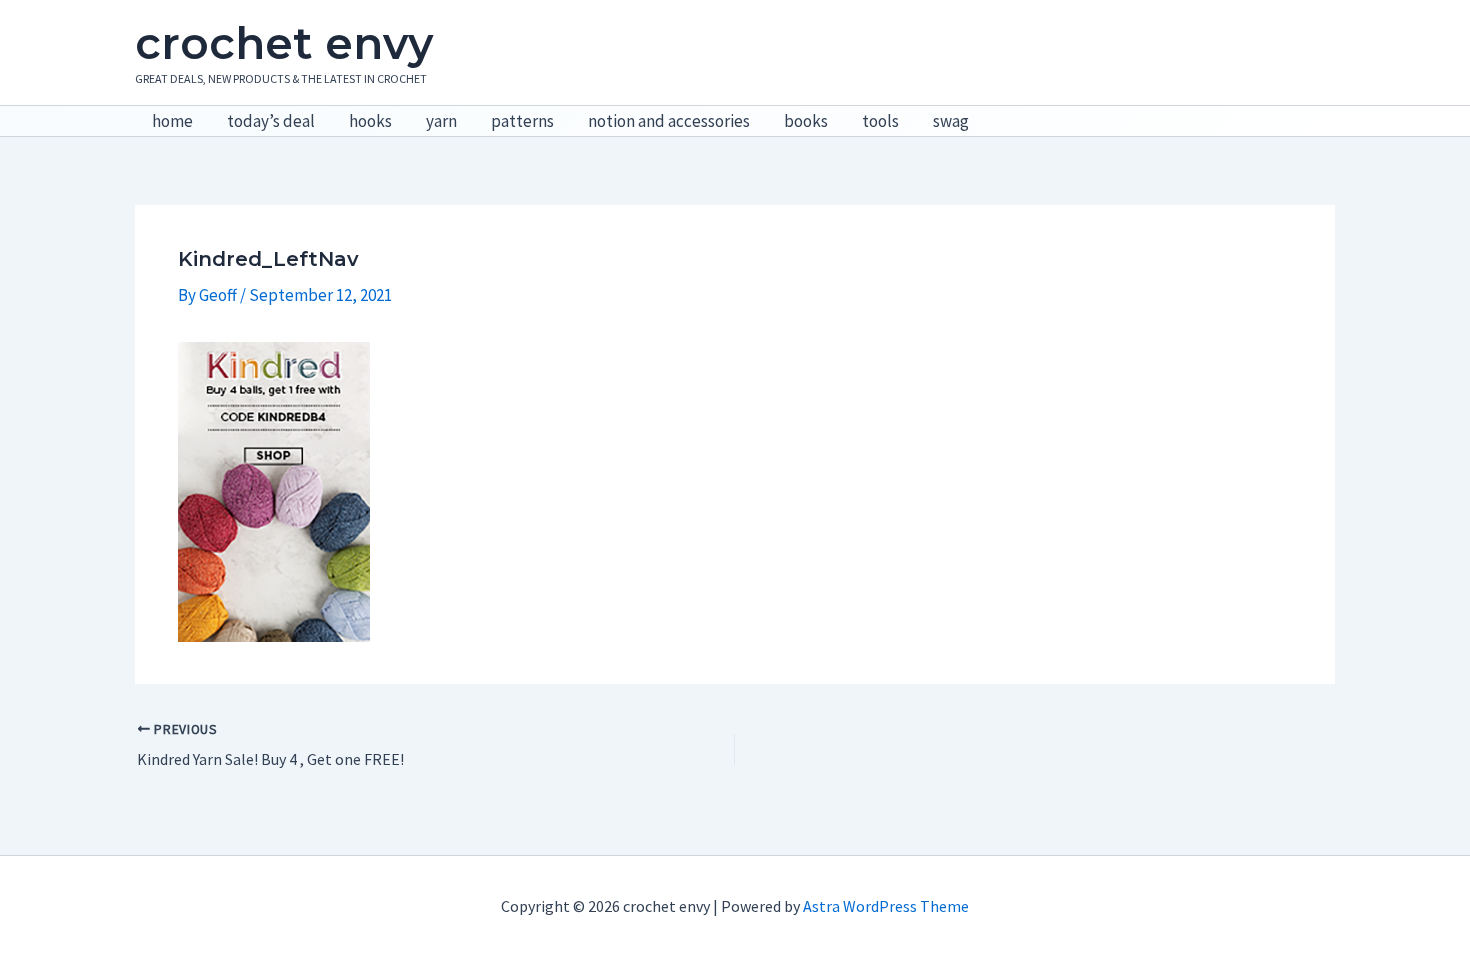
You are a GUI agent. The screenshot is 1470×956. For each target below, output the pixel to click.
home (172, 121)
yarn (441, 121)
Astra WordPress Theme (886, 906)
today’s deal (271, 121)
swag (951, 121)
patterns (522, 121)
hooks (370, 121)
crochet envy (284, 43)
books (806, 121)
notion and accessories (669, 121)
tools (880, 121)
